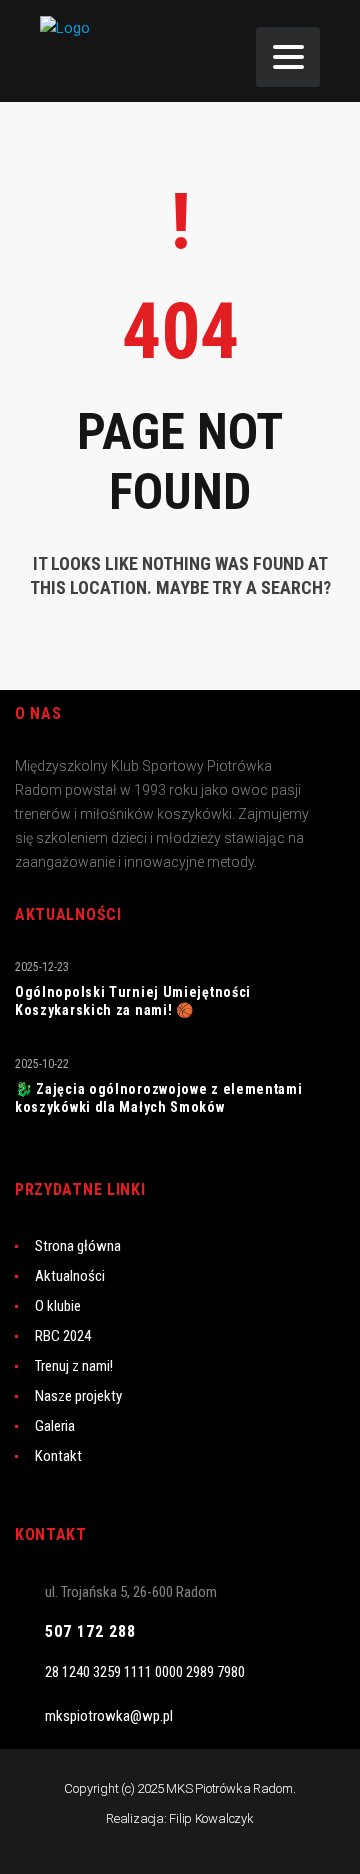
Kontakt (58, 1456)
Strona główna (78, 1246)
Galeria (55, 1426)
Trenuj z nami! (74, 1366)
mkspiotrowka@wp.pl (109, 1716)
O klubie (58, 1306)
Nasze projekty (78, 1396)
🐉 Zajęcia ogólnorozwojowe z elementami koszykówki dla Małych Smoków (159, 1098)
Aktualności (70, 1276)
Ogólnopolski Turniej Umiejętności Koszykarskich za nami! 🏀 (133, 1001)
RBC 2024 (63, 1336)
